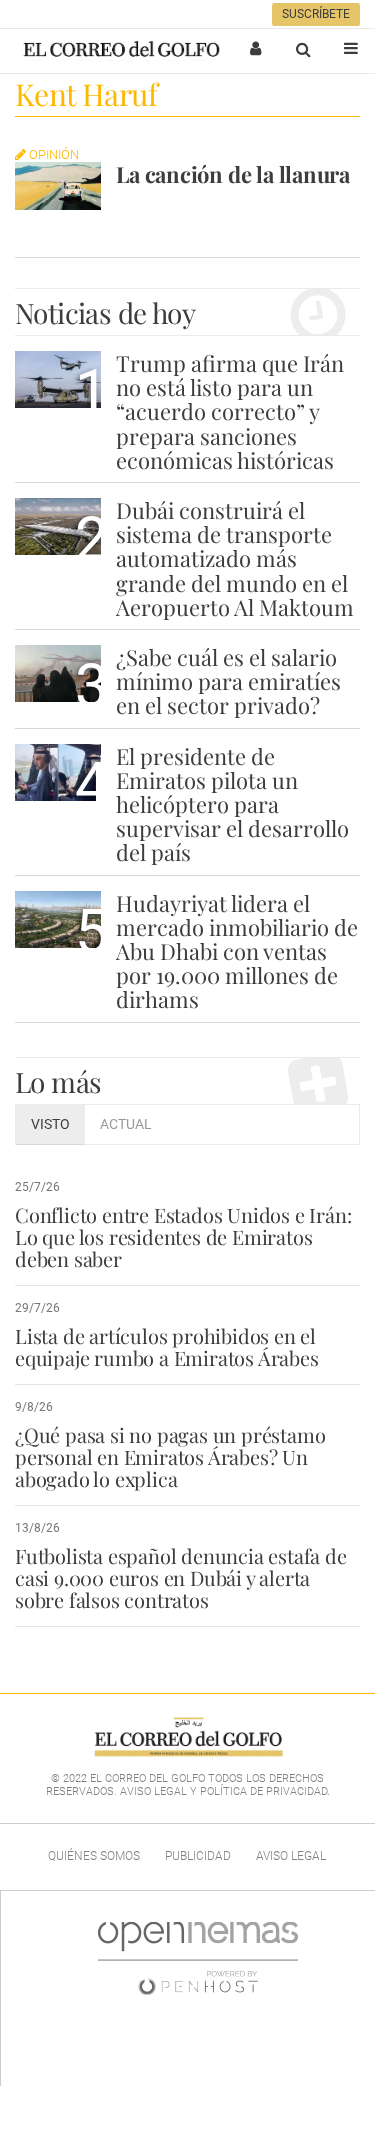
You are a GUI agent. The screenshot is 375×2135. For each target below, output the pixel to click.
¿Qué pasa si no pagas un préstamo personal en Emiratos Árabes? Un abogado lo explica (170, 1456)
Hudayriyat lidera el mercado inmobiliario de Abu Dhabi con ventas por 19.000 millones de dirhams (237, 951)
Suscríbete (316, 14)
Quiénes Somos (94, 1856)
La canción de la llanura (233, 174)
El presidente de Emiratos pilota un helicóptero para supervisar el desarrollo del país (232, 804)
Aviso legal (291, 1856)
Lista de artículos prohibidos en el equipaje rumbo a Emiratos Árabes (167, 1346)
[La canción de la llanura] (58, 186)
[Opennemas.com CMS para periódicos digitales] (198, 1958)
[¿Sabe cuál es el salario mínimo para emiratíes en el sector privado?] (58, 673)
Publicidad (198, 1856)
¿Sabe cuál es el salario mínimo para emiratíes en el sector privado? (228, 681)
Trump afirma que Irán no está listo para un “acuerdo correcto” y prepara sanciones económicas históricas (230, 411)
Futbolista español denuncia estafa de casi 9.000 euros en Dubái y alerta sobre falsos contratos (181, 1577)
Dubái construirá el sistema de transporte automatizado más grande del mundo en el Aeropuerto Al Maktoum (235, 558)
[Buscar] (303, 49)
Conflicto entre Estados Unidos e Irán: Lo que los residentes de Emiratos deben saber (183, 1236)
